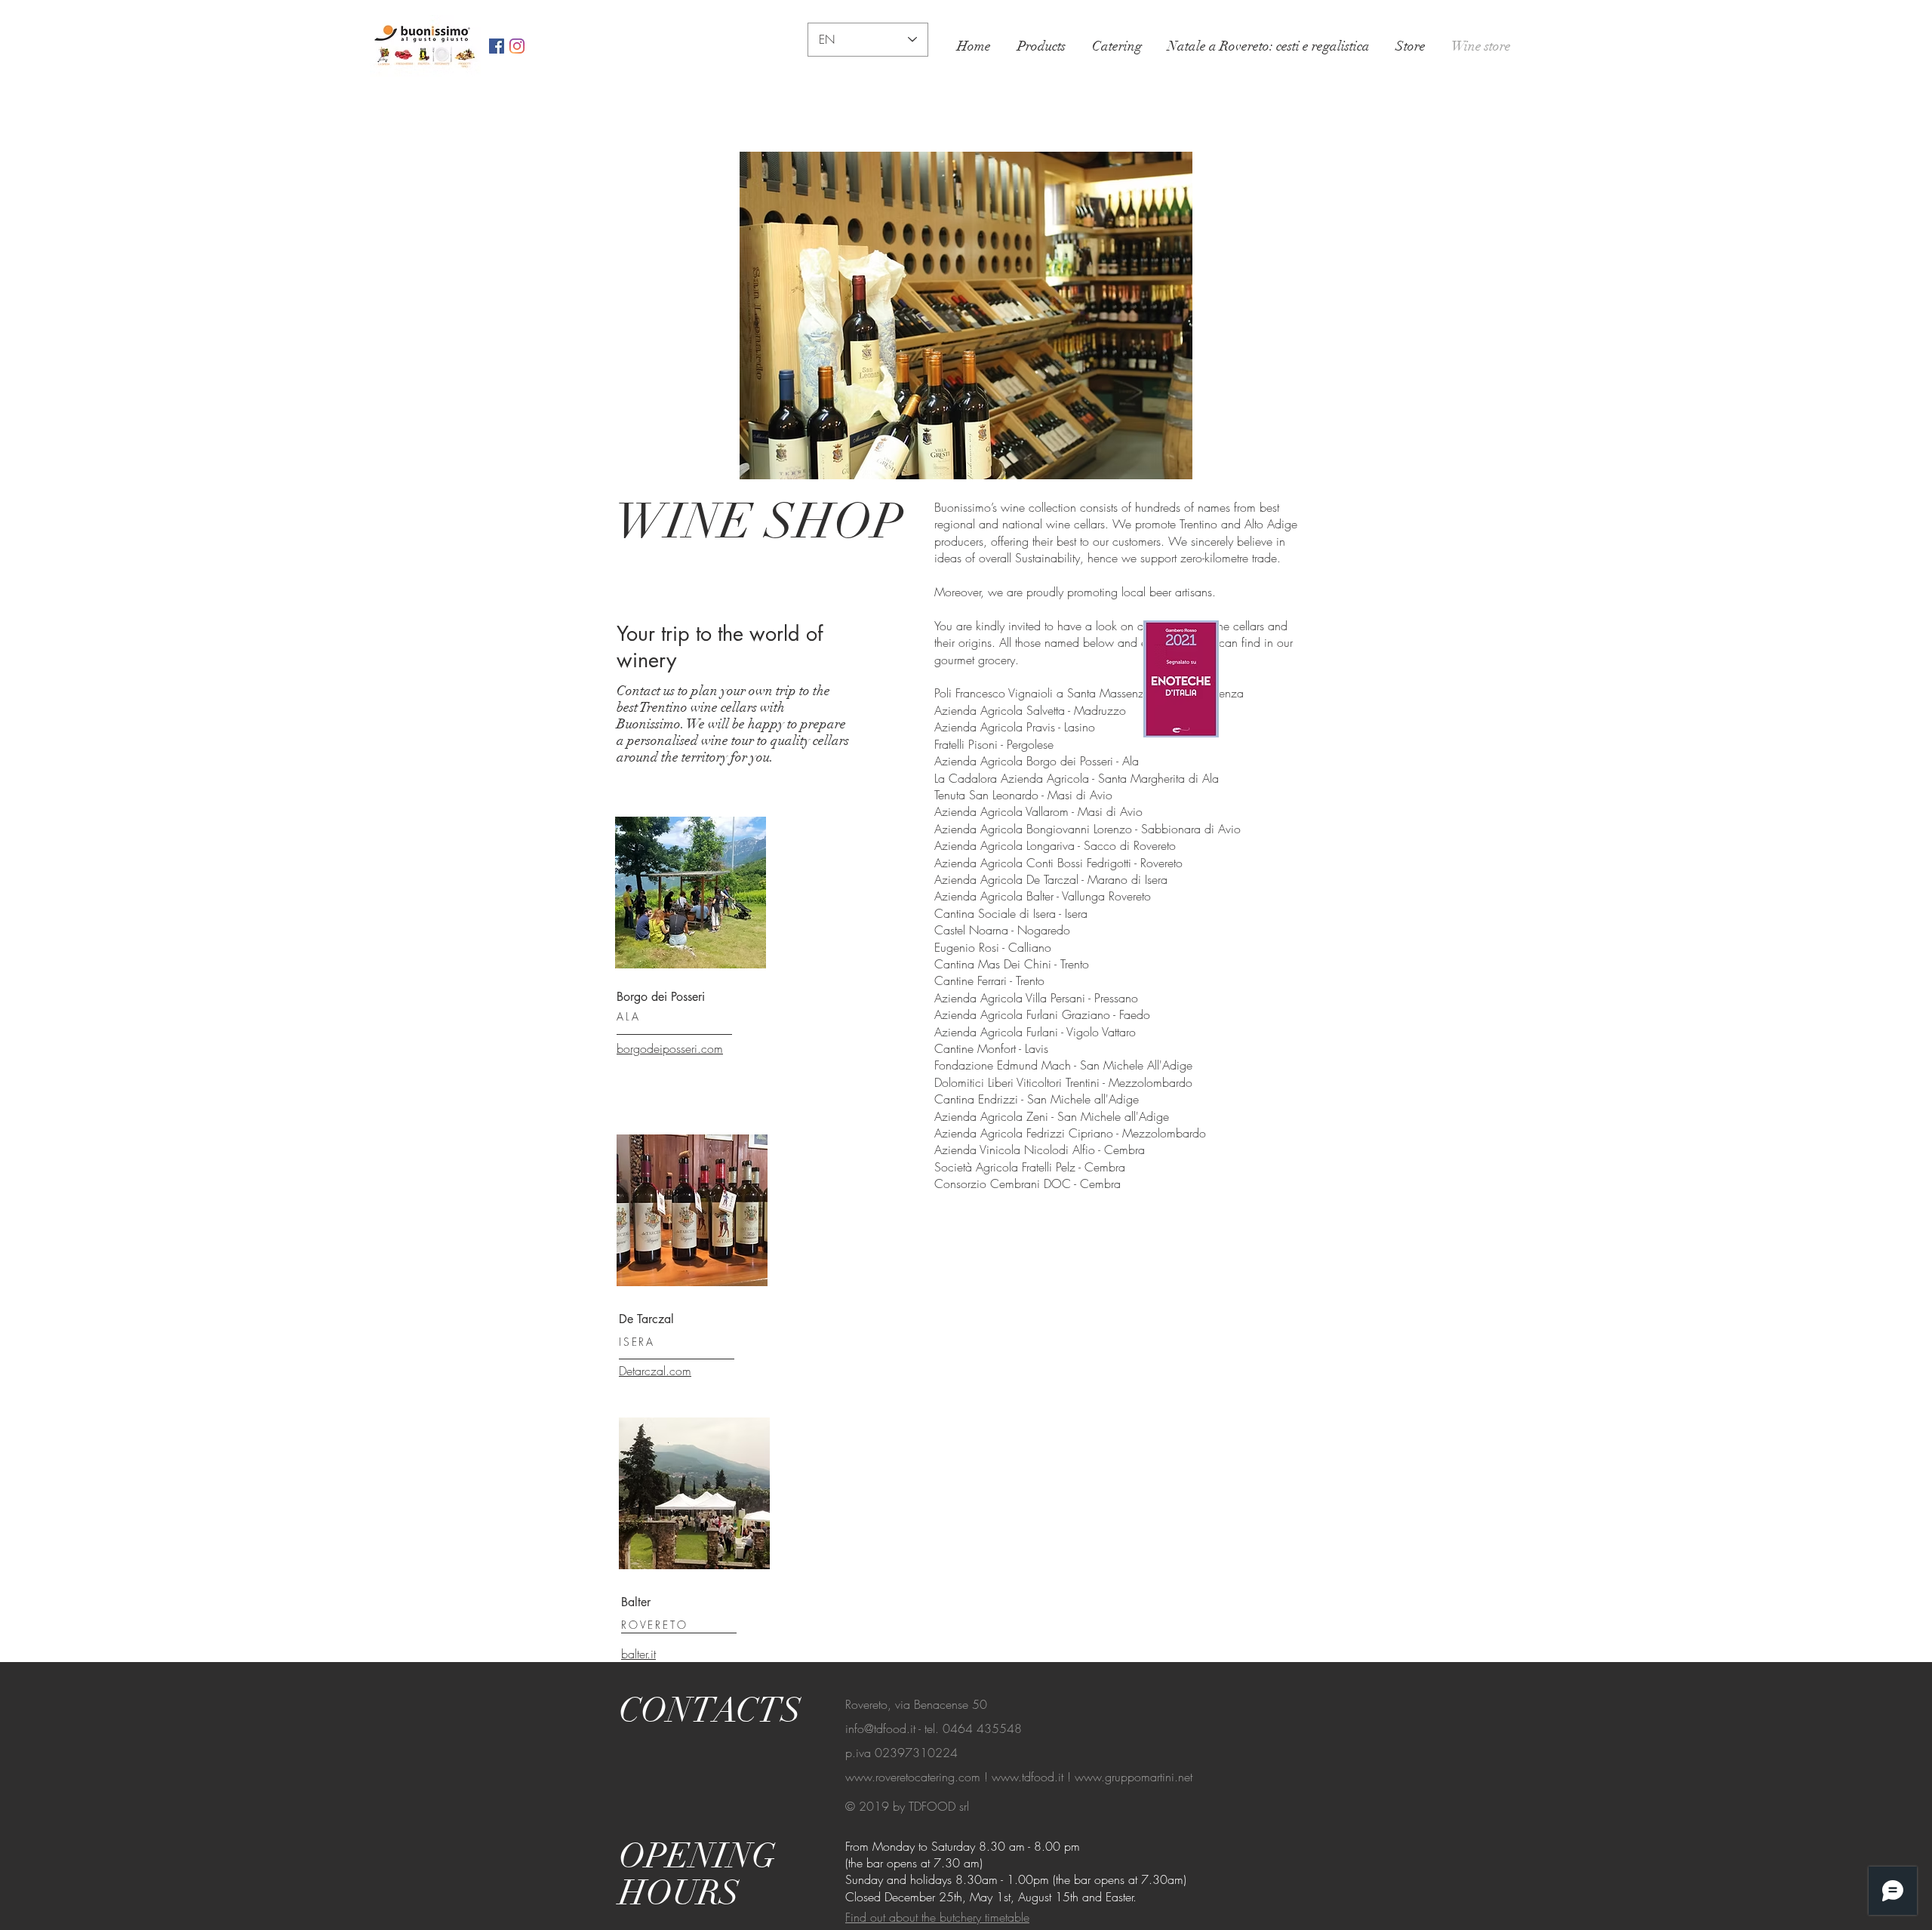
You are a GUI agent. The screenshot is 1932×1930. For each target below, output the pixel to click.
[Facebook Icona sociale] (497, 46)
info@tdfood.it (880, 1728)
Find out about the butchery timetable (937, 1917)
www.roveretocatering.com (913, 1777)
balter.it (638, 1654)
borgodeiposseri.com (670, 1048)
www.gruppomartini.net (1134, 1777)
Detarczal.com (655, 1371)
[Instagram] (517, 46)
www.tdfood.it (1028, 1777)
